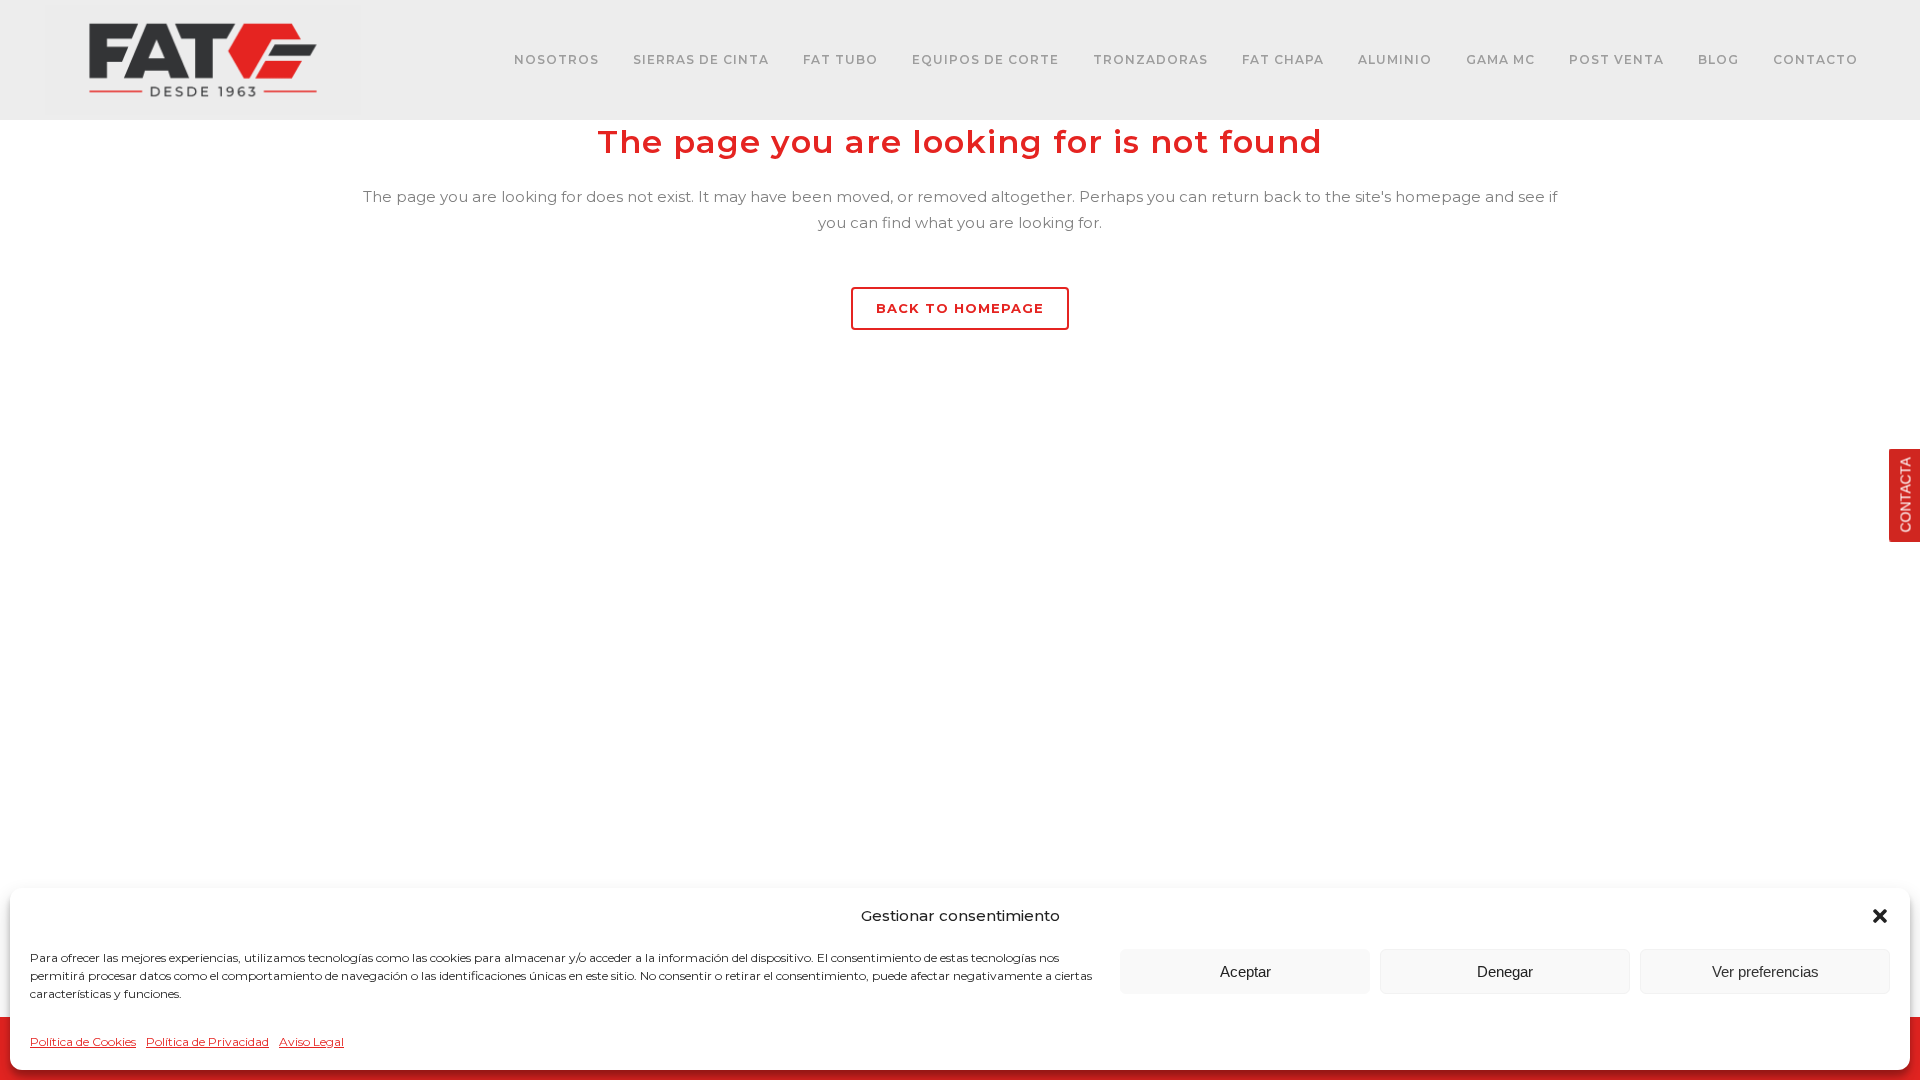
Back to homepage (960, 308)
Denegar (1505, 971)
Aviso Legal (311, 1041)
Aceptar (1245, 971)
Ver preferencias (1765, 971)
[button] (1880, 916)
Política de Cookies (83, 1041)
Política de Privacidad (207, 1041)
